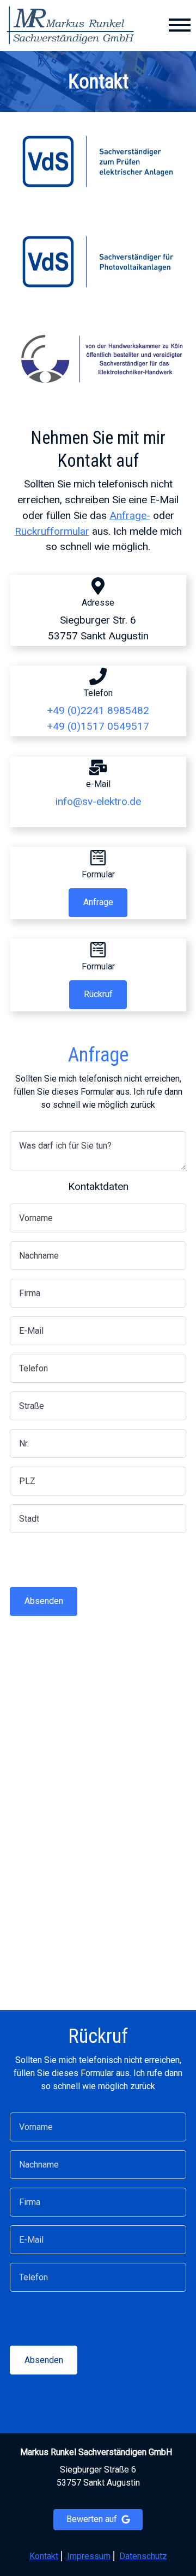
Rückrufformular (52, 531)
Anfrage (98, 902)
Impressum (89, 2556)
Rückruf (98, 994)
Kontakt (44, 2556)
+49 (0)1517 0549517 (98, 726)
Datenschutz (143, 2556)
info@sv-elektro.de (98, 801)
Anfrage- (130, 515)
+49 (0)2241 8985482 (98, 710)
